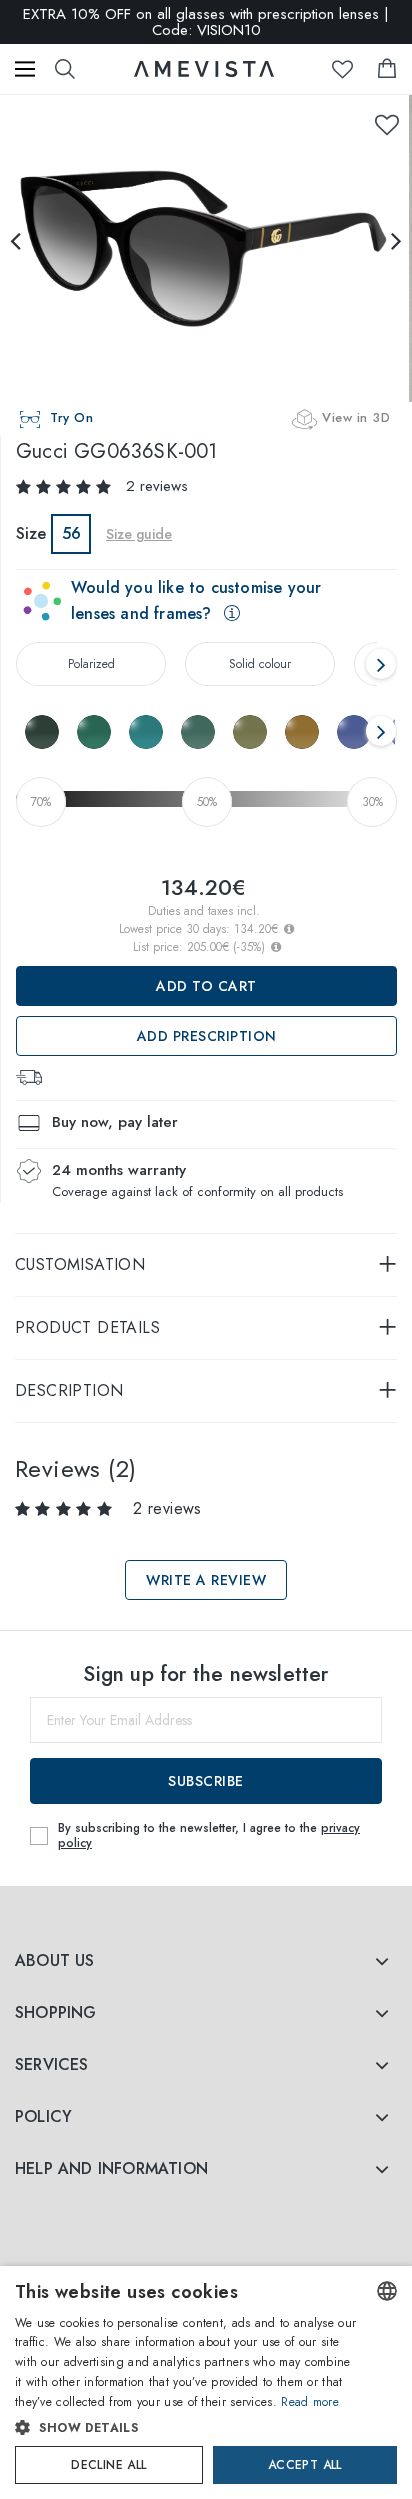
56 (71, 533)
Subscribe (206, 1781)
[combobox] (387, 2291)
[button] (187, 2428)
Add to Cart (206, 986)
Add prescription (207, 1036)
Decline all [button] (108, 2465)
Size (31, 533)
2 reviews (157, 486)
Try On (71, 417)
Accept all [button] (305, 2465)
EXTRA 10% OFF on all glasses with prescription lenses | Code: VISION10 (206, 22)
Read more (310, 2402)
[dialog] (206, 2382)
